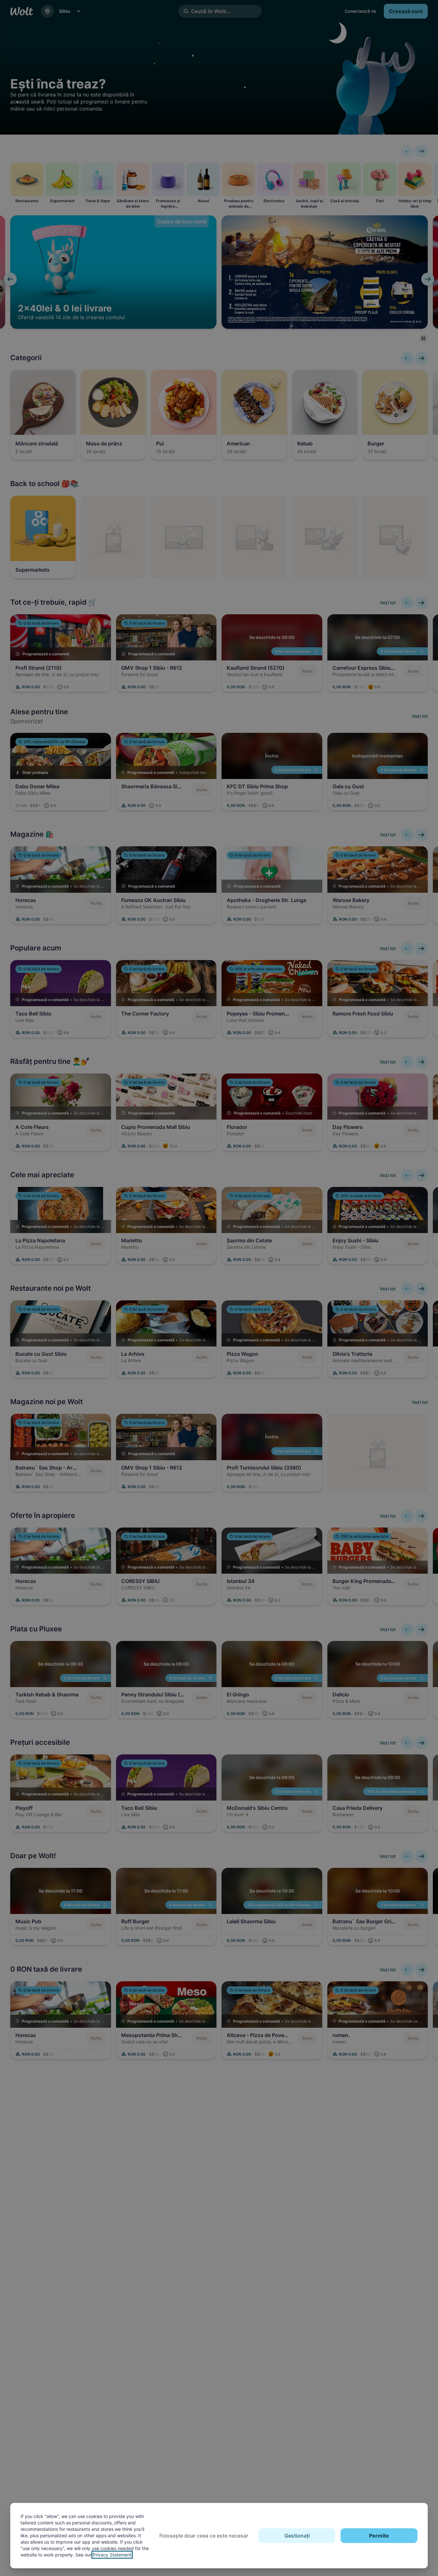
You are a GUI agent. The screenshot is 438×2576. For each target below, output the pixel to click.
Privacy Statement (112, 2555)
